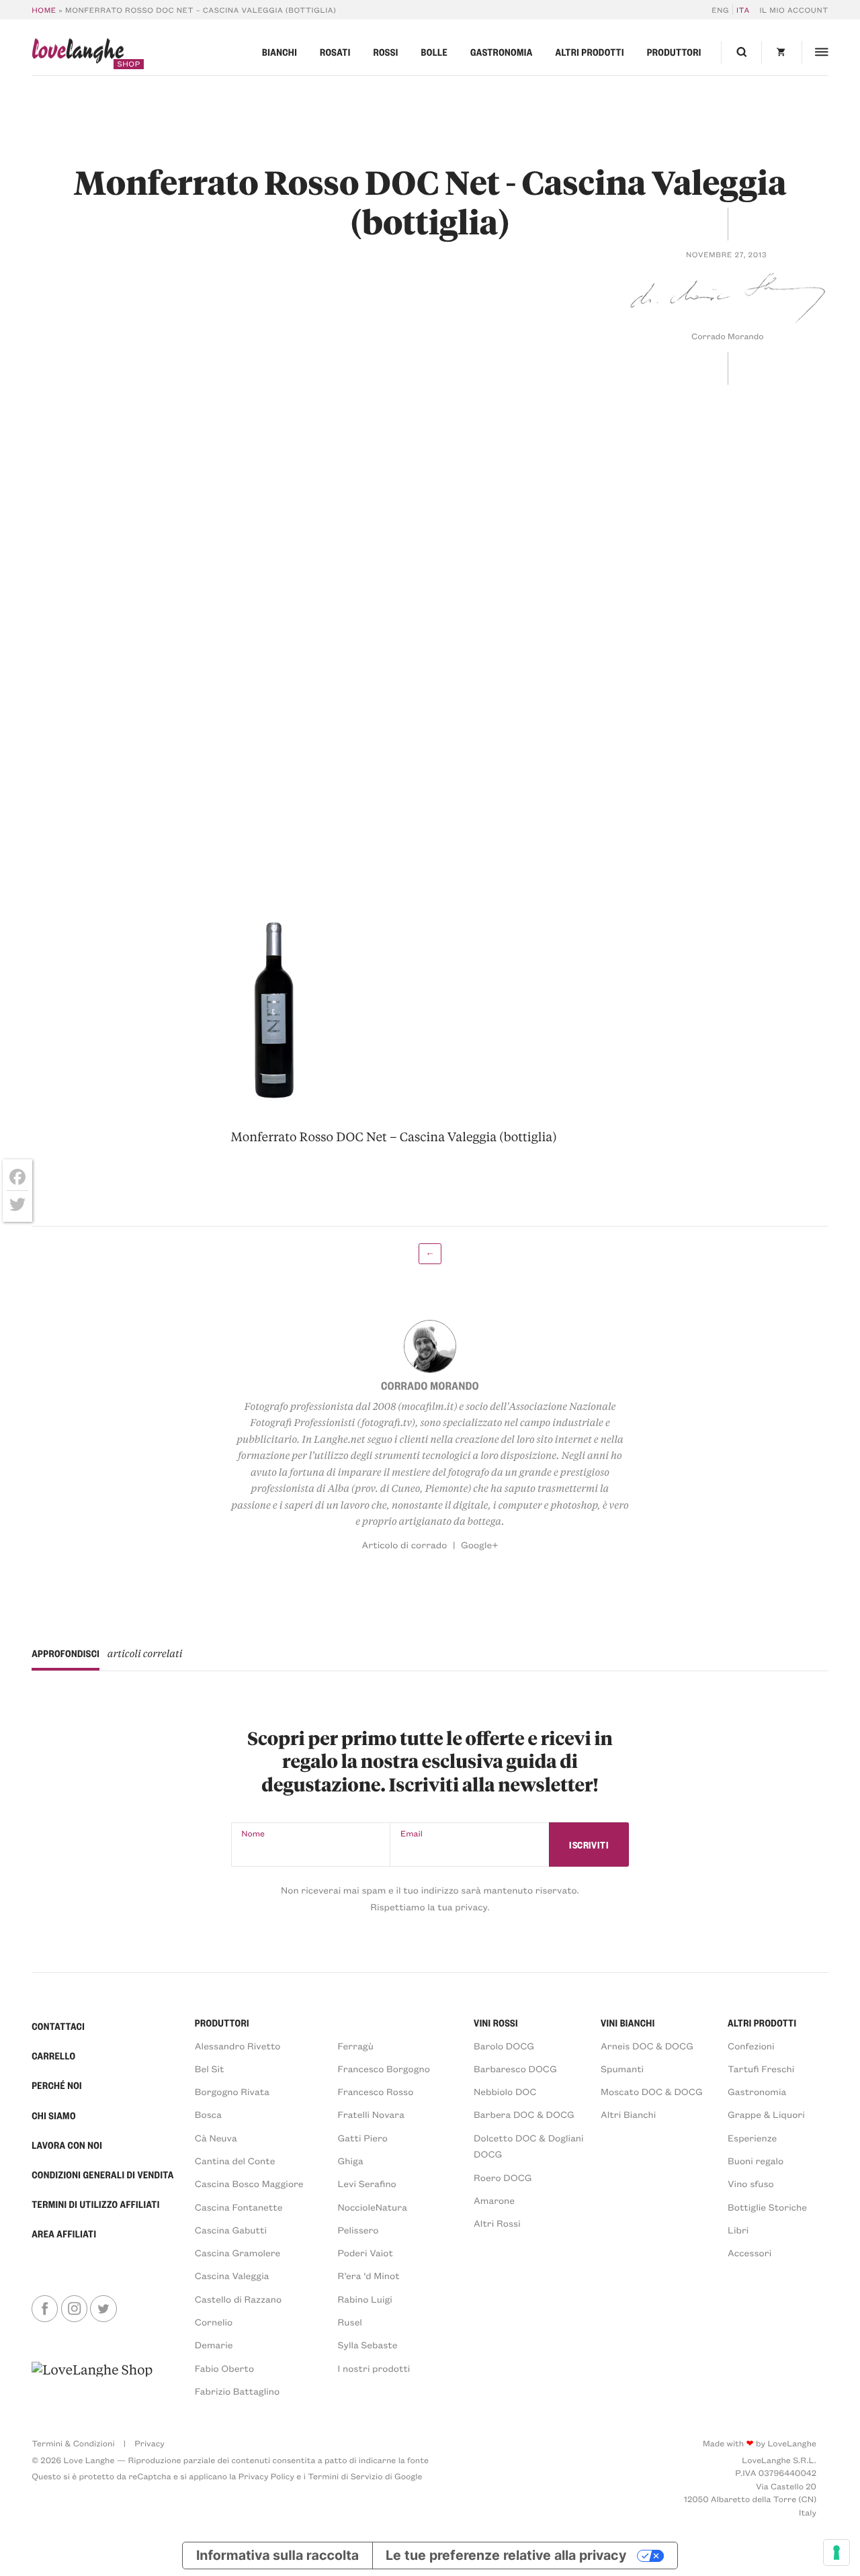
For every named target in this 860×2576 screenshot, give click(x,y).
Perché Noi (57, 2086)
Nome (253, 1834)
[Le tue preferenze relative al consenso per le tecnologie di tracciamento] (836, 2552)
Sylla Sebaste (368, 2345)
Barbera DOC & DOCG (524, 2114)
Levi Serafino (367, 2183)
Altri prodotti (590, 52)
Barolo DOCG (504, 2046)
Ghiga (351, 2161)
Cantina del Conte (235, 2161)
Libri (738, 2230)
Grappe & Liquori (766, 2114)
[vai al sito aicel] (92, 2380)
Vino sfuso (751, 2183)
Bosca (208, 2114)
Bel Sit (210, 2069)
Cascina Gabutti (231, 2230)
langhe (78, 53)
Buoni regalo (756, 2161)
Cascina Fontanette (239, 2207)
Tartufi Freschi (761, 2069)
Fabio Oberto (224, 2368)
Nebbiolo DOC (505, 2091)
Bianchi (279, 52)
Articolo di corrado (404, 1545)
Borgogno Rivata (232, 2091)
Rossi (385, 52)
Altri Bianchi (628, 2114)
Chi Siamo (54, 2116)
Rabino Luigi (365, 2299)
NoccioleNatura (373, 2207)
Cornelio (214, 2322)
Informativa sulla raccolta (277, 2555)
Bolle (435, 52)
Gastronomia (502, 52)
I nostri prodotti (374, 2368)
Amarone (494, 2200)
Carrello (53, 2056)
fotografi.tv (387, 1422)
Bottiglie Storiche (767, 2207)
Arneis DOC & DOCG (647, 2046)
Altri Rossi (497, 2223)
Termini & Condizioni (73, 2444)
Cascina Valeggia (232, 2275)
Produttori (674, 52)
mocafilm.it (427, 1406)
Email (412, 1834)
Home (44, 10)
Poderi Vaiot (365, 2253)
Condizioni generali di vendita (102, 2175)
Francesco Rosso (376, 2091)
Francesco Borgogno (384, 2069)
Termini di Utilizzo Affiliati (96, 2205)
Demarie (214, 2345)
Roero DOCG (503, 2177)
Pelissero (358, 2230)
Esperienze (752, 2138)
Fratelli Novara (371, 2114)
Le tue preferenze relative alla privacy (506, 2555)
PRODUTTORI (222, 2023)
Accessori (749, 2253)
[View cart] (781, 52)
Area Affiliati (64, 2234)
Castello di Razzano (238, 2299)
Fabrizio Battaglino (237, 2391)
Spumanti (622, 2069)
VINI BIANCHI (628, 2023)
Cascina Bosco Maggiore (249, 2183)
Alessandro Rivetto (238, 2046)
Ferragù (356, 2046)
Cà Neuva (216, 2138)
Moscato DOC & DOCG (652, 2091)
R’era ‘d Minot (369, 2275)
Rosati (335, 52)
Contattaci (58, 2027)
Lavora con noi (67, 2145)
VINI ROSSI (496, 2023)
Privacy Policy (266, 2477)
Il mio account (793, 10)
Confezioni (751, 2046)
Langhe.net (339, 1439)
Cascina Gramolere (238, 2253)
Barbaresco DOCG (515, 2069)
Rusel (350, 2322)
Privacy (149, 2444)
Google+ (480, 1545)
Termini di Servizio (345, 2477)
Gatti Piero (363, 2138)
